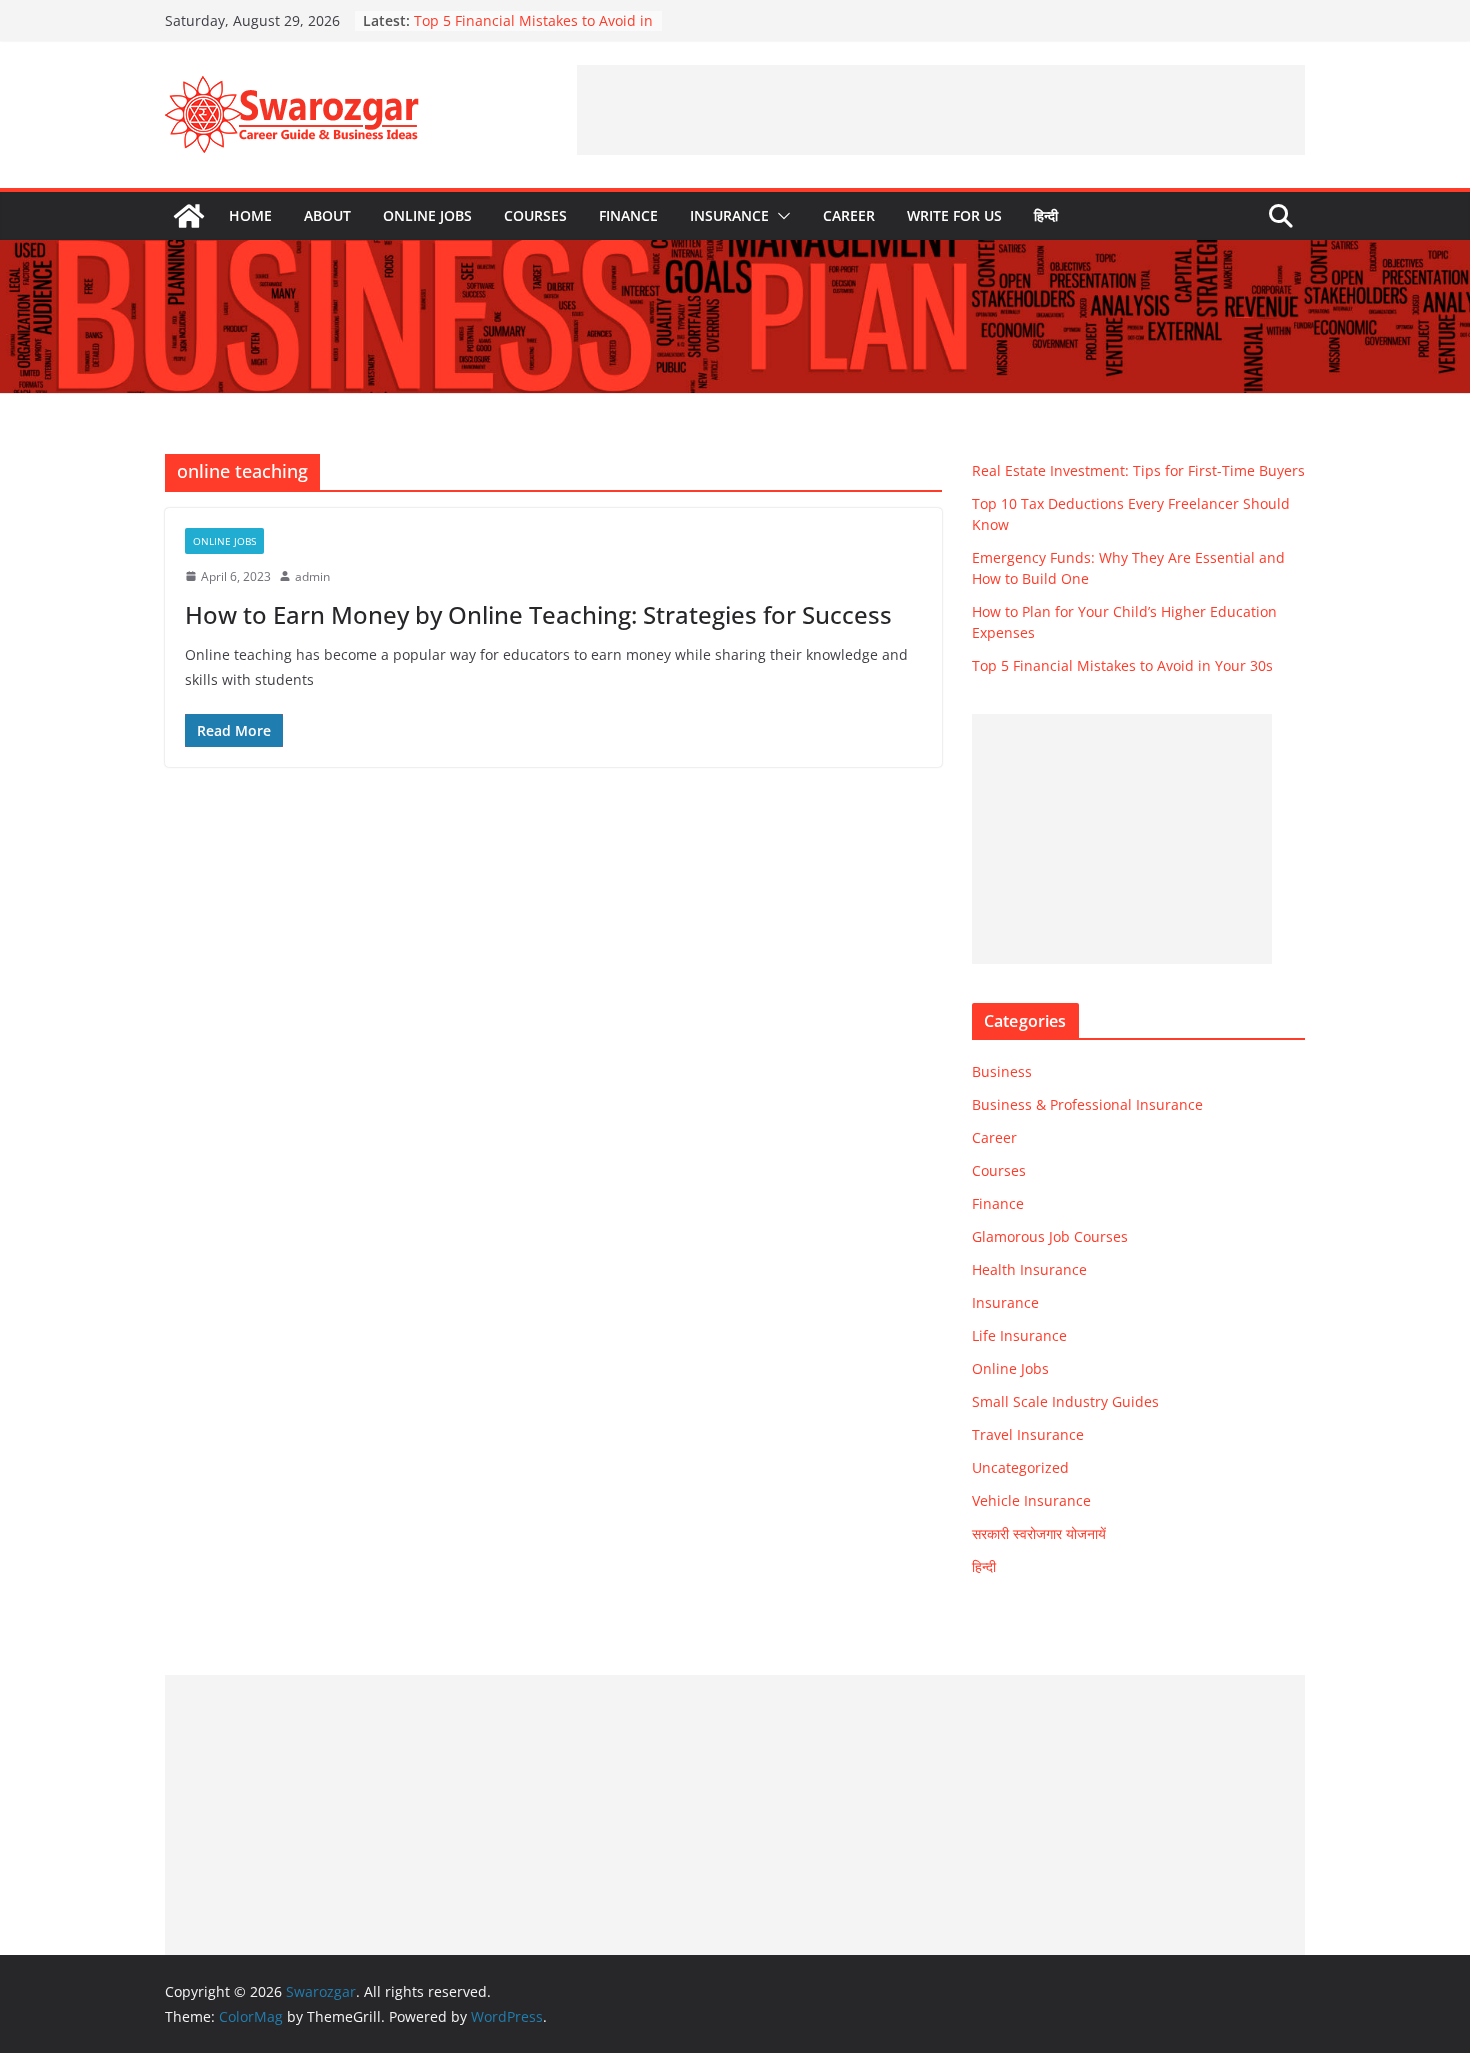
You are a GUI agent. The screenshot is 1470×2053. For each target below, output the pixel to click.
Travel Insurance (1028, 1434)
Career (849, 215)
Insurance (729, 215)
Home (250, 215)
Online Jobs (427, 215)
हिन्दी (1046, 215)
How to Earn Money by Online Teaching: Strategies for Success (538, 614)
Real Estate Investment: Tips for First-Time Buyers (1138, 470)
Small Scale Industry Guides (1065, 1401)
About (327, 215)
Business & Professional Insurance (1087, 1104)
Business (1002, 1071)
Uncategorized (1020, 1467)
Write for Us (954, 215)
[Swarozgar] (189, 216)
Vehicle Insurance (1031, 1500)
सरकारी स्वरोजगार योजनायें (1039, 1533)
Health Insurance (1029, 1269)
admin (312, 576)
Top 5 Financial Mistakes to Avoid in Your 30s (1122, 665)
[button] (780, 216)
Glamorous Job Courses (1050, 1236)
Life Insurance (1019, 1335)
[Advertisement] (941, 110)
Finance (628, 215)
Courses (535, 215)
